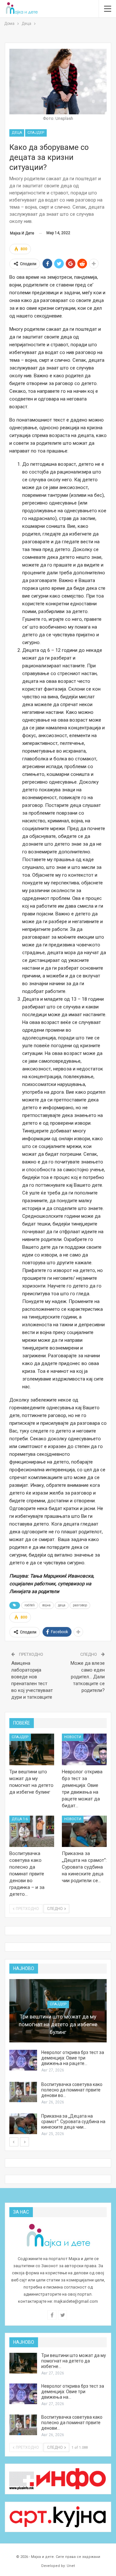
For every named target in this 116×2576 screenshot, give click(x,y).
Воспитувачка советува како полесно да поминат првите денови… (72, 2423)
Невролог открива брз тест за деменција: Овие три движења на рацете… (73, 2058)
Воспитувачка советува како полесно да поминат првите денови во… (72, 2090)
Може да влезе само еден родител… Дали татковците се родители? (88, 1677)
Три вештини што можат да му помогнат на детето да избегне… (74, 2361)
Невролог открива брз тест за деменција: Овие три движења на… (73, 2392)
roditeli (30, 1605)
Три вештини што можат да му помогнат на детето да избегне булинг (58, 2024)
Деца (17, 133)
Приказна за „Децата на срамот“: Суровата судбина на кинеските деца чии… (73, 2122)
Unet (71, 2566)
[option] (58, 2058)
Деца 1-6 (20, 1819)
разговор (80, 1605)
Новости (73, 1737)
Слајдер (36, 133)
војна (46, 1605)
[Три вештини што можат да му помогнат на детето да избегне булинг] (32, 1749)
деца (62, 1605)
